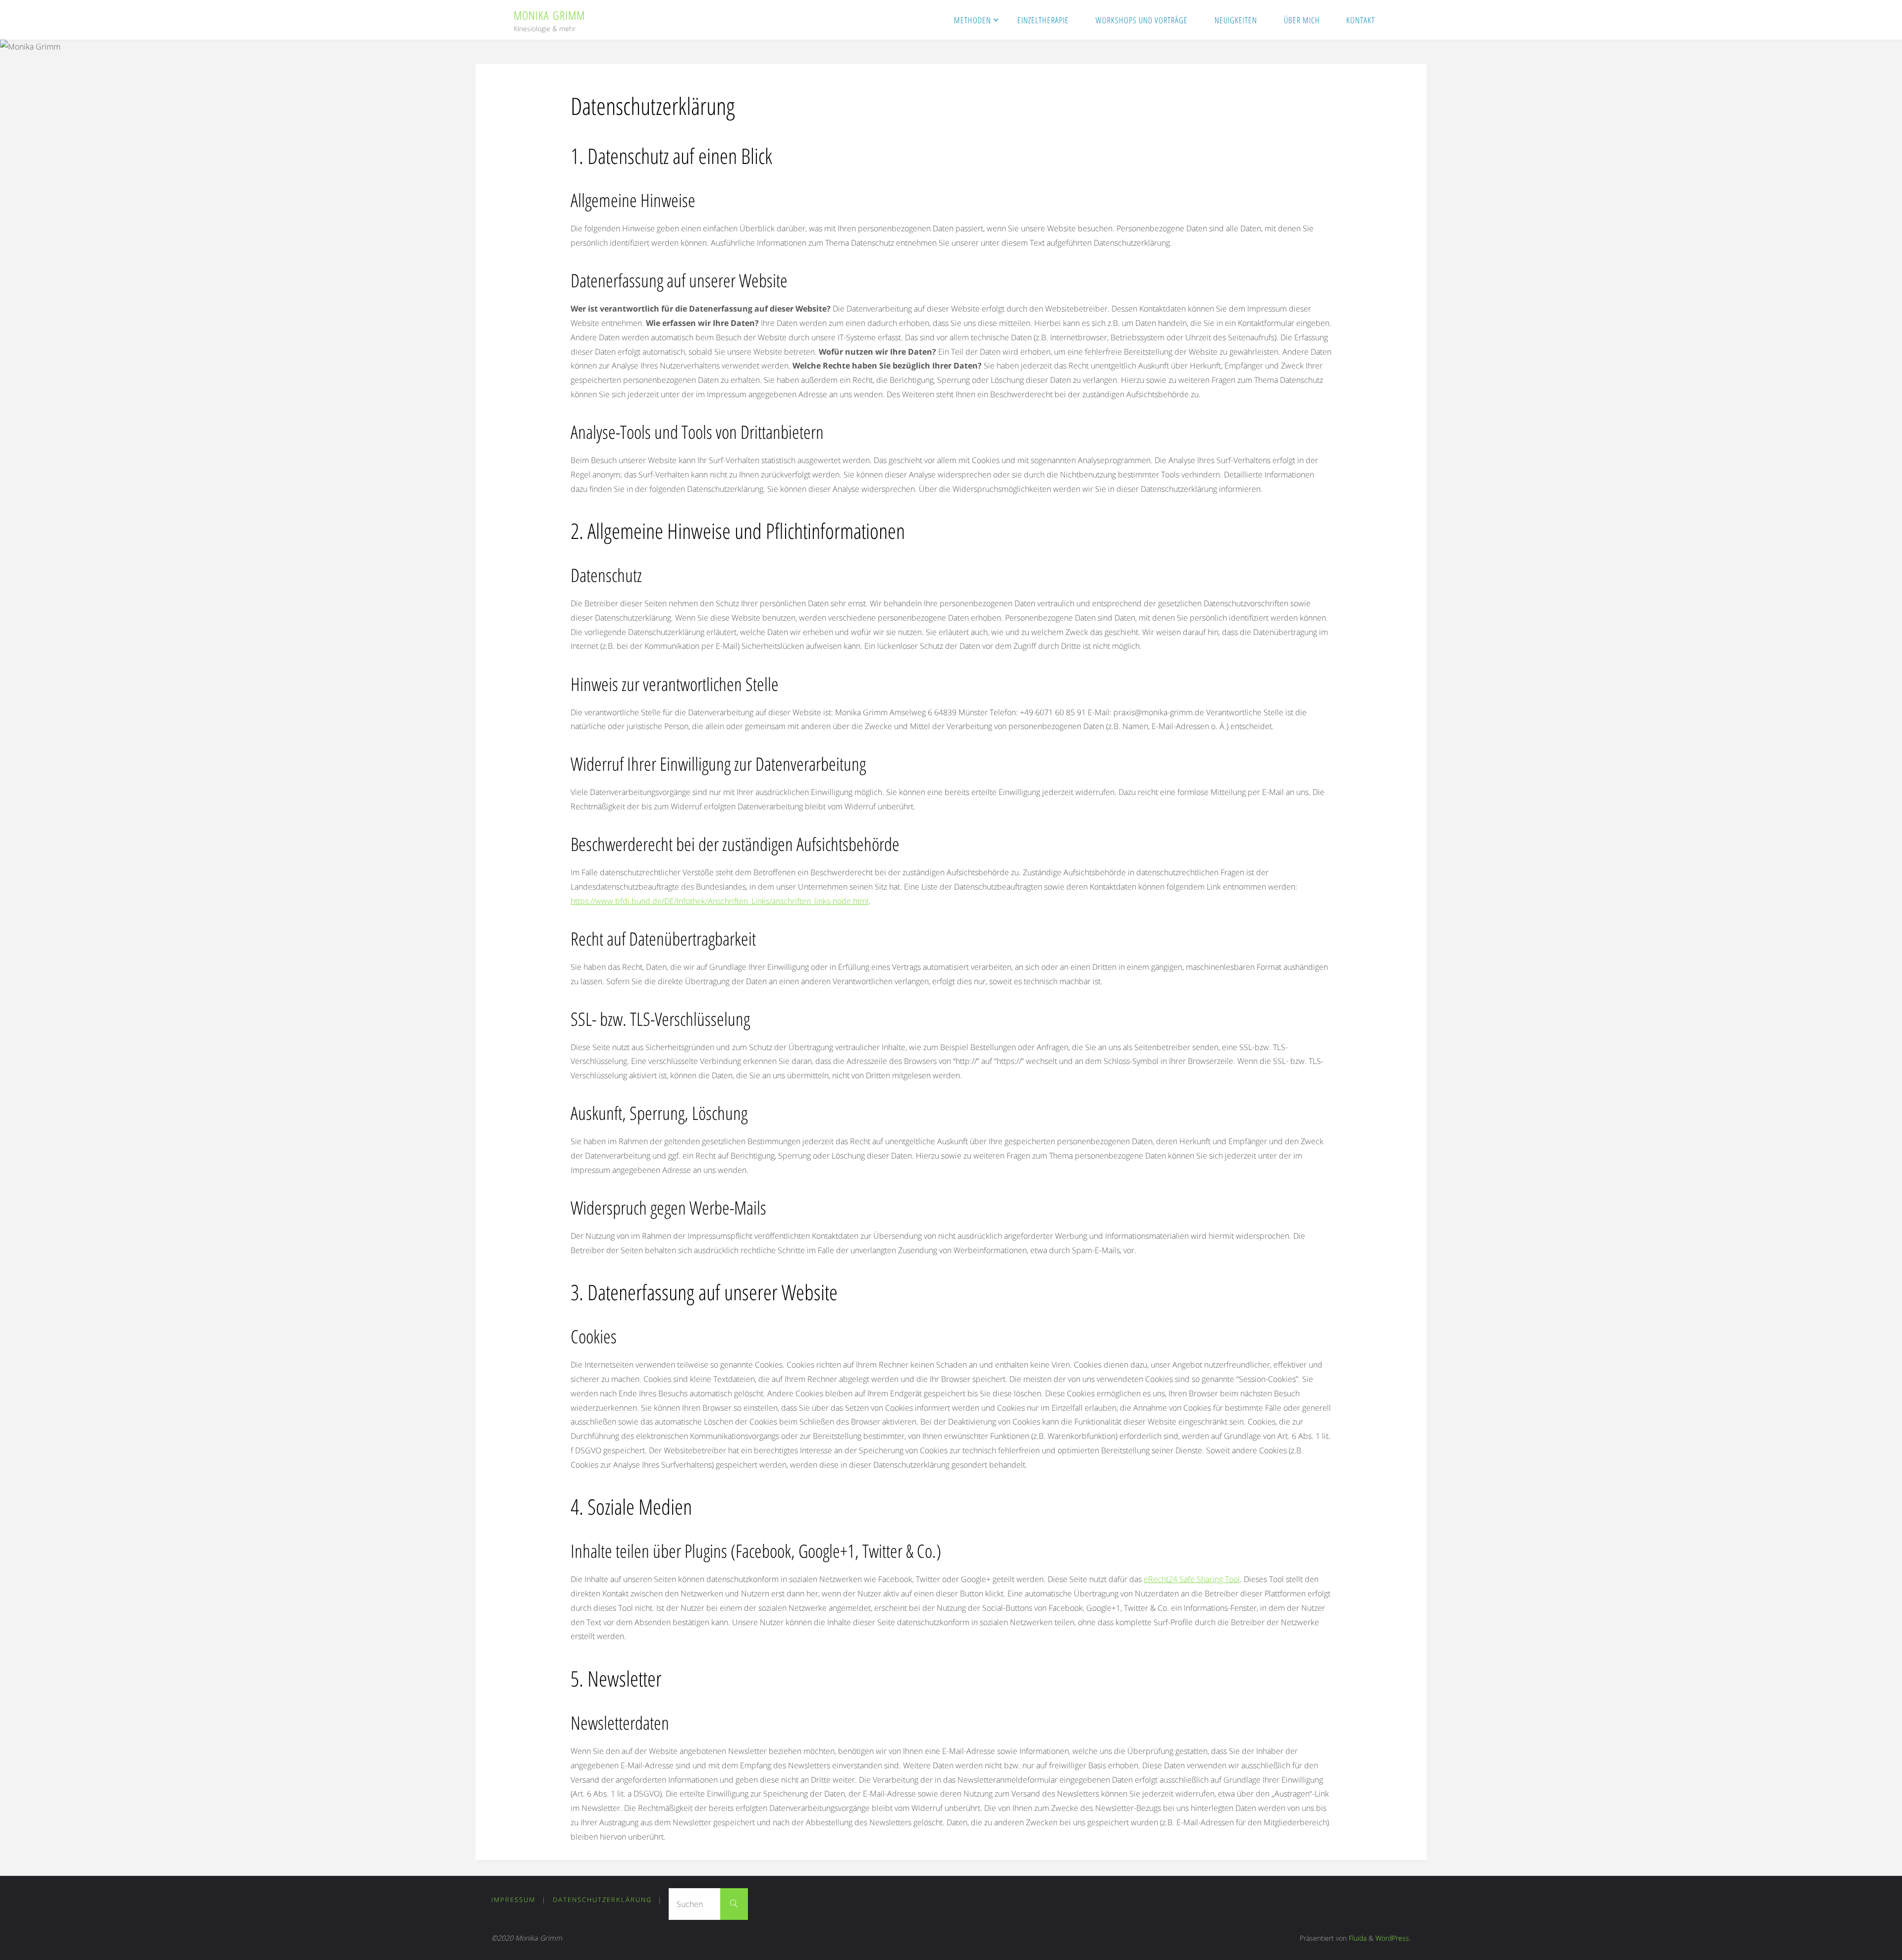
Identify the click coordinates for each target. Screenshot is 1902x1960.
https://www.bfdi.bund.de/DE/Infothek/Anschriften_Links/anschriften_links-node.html (720, 901)
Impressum (513, 1900)
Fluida (1357, 1938)
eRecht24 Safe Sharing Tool (1192, 1579)
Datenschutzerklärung (602, 1900)
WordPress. (1393, 1938)
